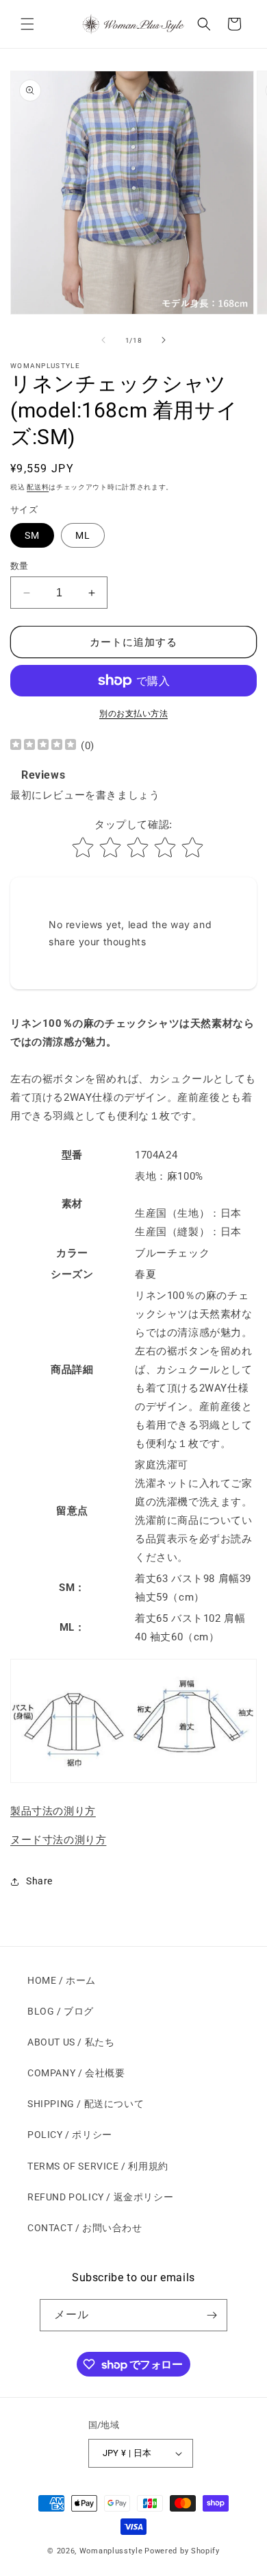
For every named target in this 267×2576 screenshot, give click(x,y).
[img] (43, 746)
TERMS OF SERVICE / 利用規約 (98, 2166)
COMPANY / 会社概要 (76, 2073)
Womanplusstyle (111, 2551)
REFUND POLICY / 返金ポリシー (100, 2197)
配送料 (38, 487)
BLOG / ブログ (61, 2011)
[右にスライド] (164, 340)
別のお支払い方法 (133, 714)
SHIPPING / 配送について (86, 2104)
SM (32, 535)
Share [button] (39, 1881)
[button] (27, 24)
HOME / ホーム (62, 1980)
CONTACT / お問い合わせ (85, 2228)
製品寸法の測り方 (53, 1811)
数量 (20, 566)
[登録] (212, 2315)
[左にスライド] (103, 340)
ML (83, 535)
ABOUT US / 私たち (71, 2042)
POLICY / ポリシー (70, 2135)
